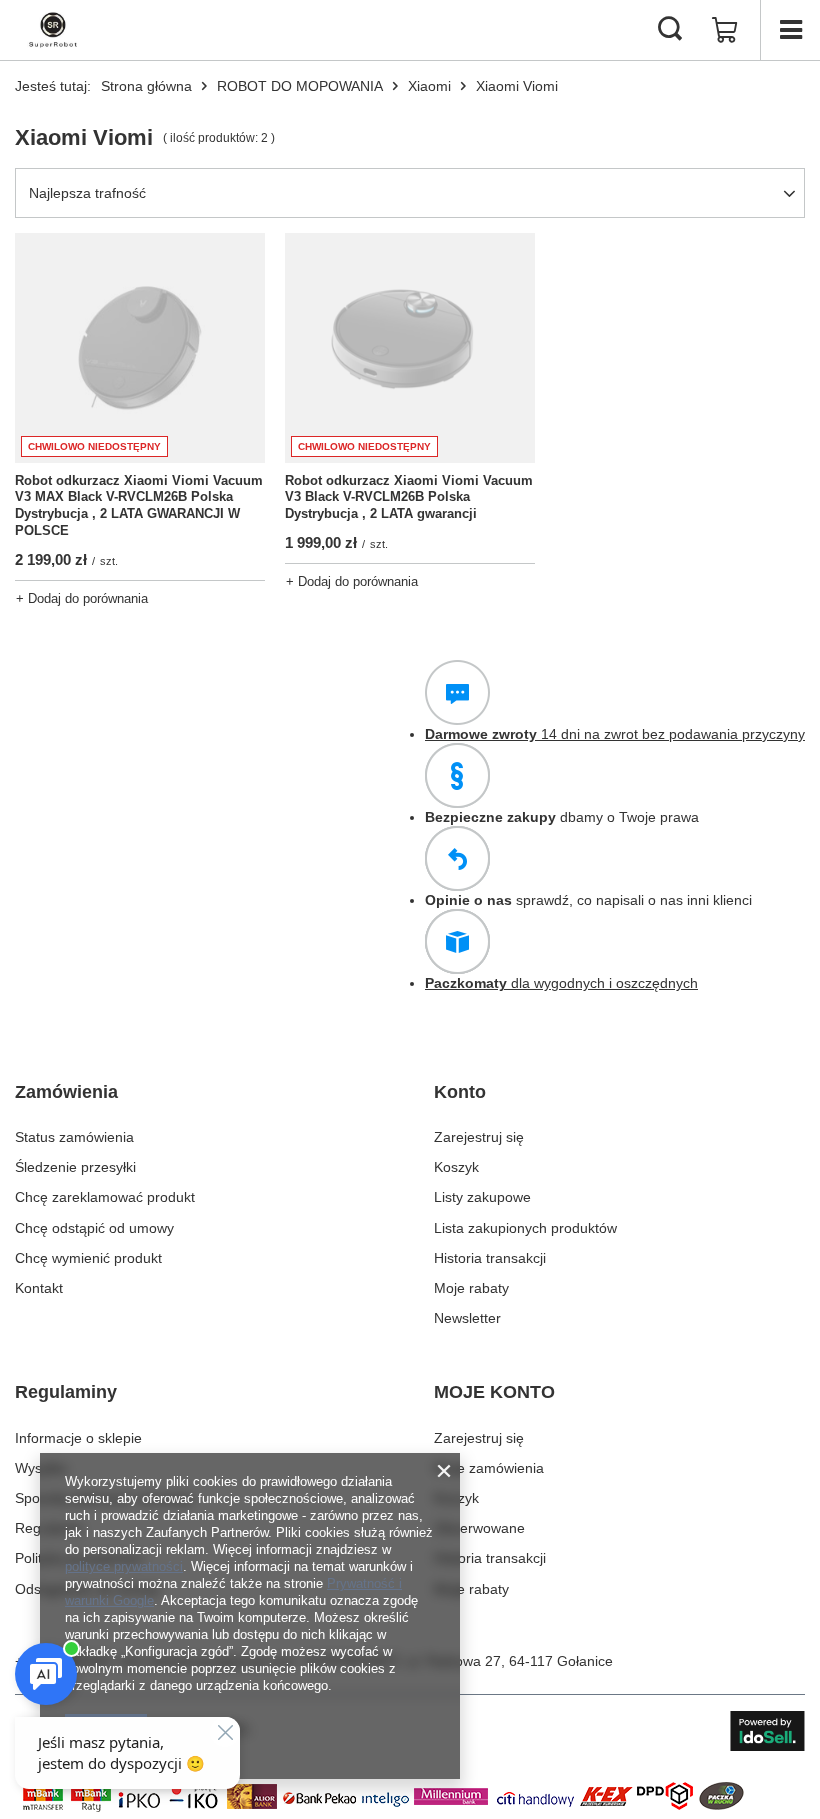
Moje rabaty (471, 1288)
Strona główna (146, 86)
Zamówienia (66, 1092)
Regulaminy (66, 1392)
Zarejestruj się (479, 1137)
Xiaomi (429, 86)
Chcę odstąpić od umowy (94, 1228)
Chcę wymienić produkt (88, 1258)
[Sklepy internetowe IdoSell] (767, 1731)
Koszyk (456, 1167)
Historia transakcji (490, 1258)
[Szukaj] (670, 30)
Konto (460, 1092)
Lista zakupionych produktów (525, 1228)
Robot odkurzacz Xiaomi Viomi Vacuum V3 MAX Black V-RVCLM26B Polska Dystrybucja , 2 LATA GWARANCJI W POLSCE (139, 506)
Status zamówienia (74, 1137)
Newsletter (467, 1318)
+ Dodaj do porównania (82, 598)
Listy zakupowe (482, 1197)
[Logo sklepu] (53, 30)
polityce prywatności (124, 1566)
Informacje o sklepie (78, 1438)
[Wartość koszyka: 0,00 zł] (725, 30)
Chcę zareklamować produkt (105, 1197)
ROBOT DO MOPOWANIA (300, 86)
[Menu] (790, 30)
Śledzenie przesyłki (75, 1167)
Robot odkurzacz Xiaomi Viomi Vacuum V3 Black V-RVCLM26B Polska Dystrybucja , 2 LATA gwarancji (409, 497)
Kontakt (39, 1288)
